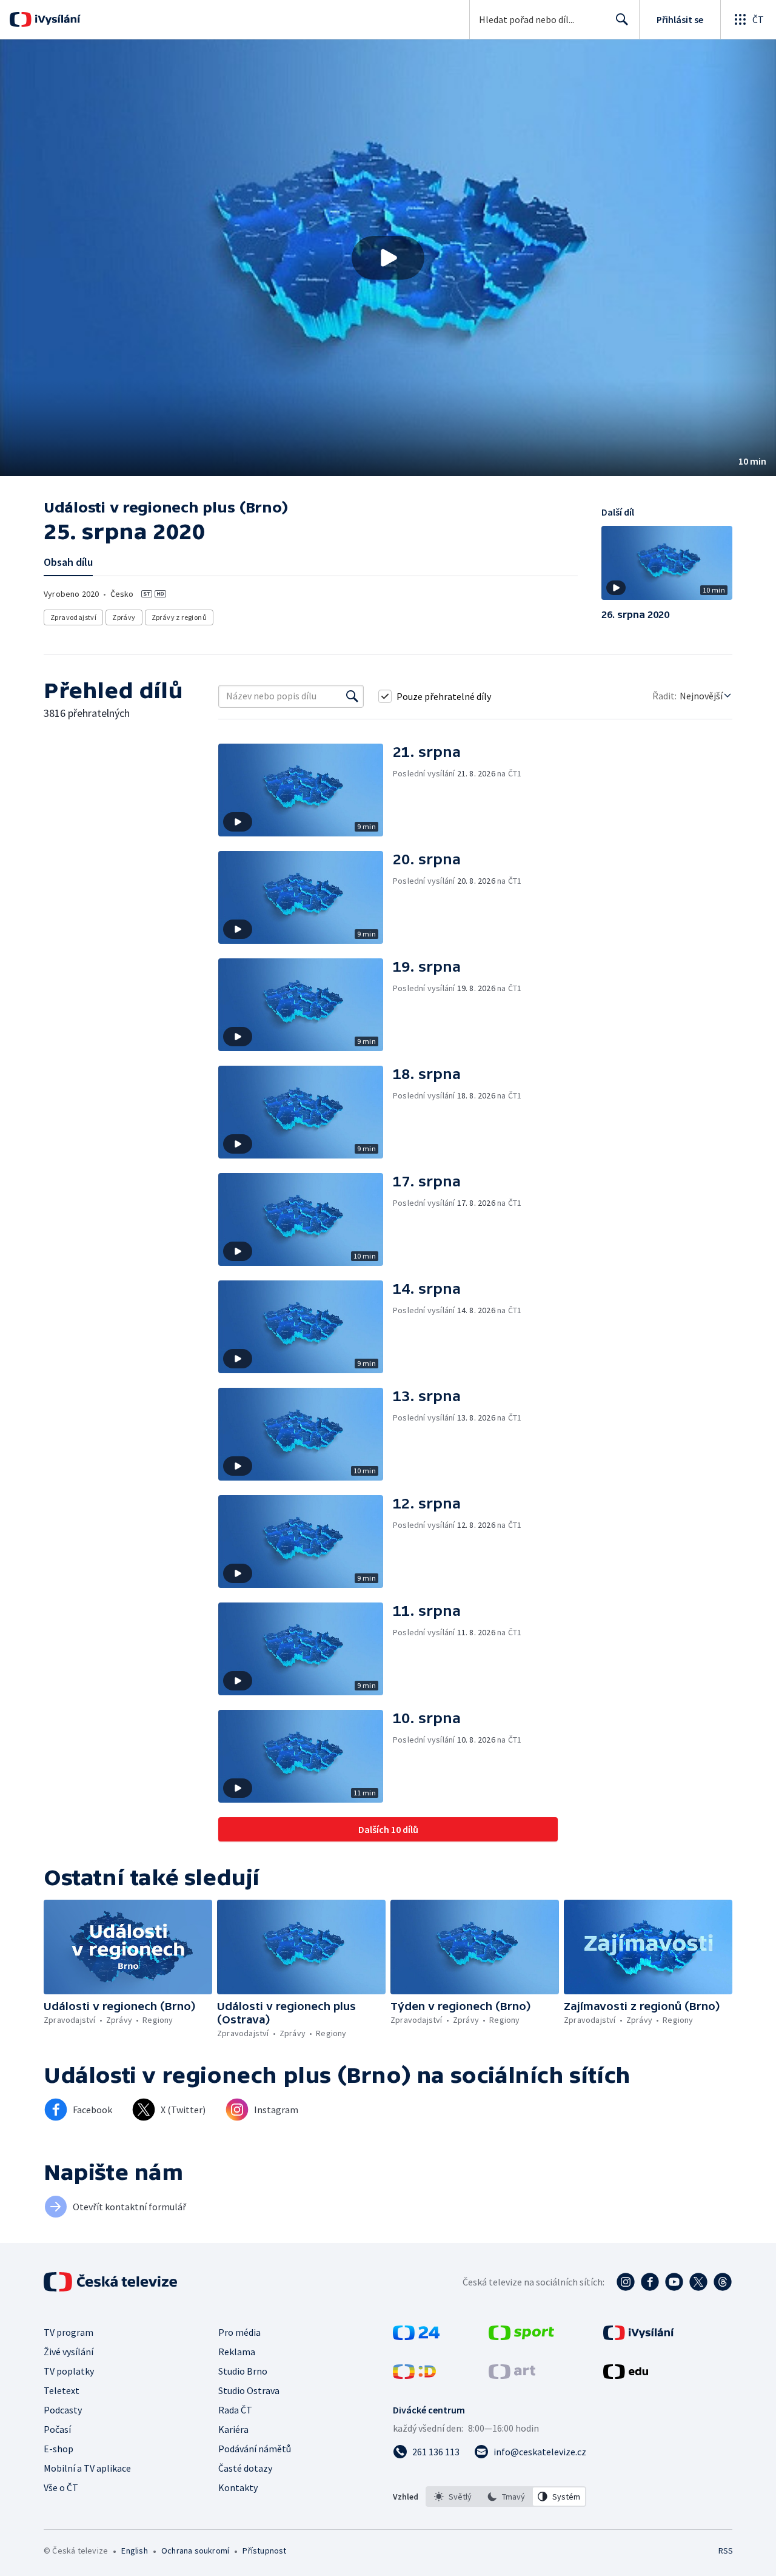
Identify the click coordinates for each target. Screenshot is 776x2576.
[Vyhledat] (352, 696)
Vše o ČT (61, 2487)
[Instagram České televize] (626, 2282)
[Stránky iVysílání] (639, 2336)
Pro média (239, 2332)
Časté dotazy (245, 2468)
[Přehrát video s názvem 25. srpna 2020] (388, 258)
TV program (69, 2332)
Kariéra (233, 2429)
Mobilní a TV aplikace (87, 2468)
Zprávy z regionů (179, 617)
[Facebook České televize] (650, 2282)
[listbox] (506, 2497)
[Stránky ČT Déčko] (414, 2375)
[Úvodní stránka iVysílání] (56, 19)
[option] (453, 2497)
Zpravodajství (73, 617)
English (134, 2551)
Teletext (62, 2390)
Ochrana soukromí (195, 2551)
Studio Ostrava (249, 2390)
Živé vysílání (69, 2352)
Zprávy (124, 617)
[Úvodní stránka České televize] (112, 2282)
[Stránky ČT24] (416, 2336)
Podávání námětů (255, 2449)
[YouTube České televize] (674, 2282)
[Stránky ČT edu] (626, 2375)
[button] (388, 258)
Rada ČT (235, 2410)
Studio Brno (243, 2371)
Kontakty (238, 2487)
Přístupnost (264, 2551)
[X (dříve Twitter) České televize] (698, 2282)
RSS (726, 2551)
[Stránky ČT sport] (521, 2336)
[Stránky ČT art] (512, 2375)
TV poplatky (69, 2371)
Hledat (622, 19)
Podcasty (63, 2410)
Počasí (57, 2429)
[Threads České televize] (723, 2282)
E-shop (59, 2449)
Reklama (237, 2352)
